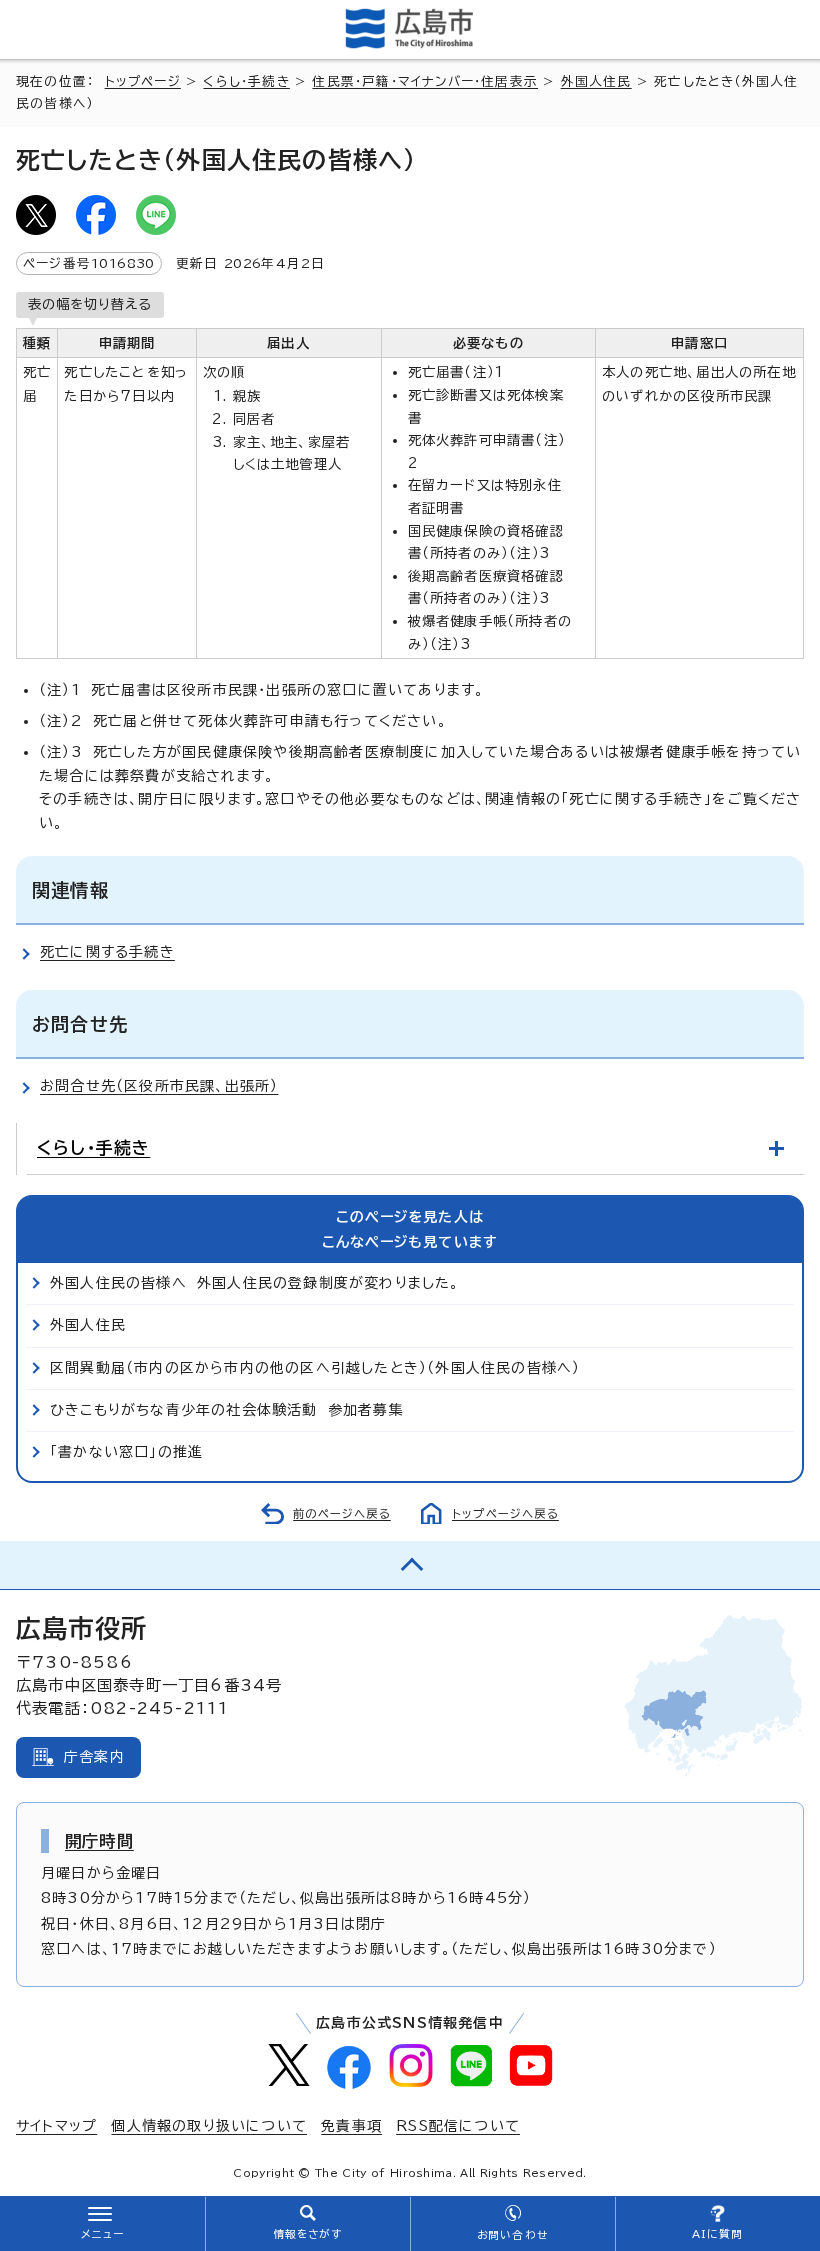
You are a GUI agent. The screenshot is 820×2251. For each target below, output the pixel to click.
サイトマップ (56, 2126)
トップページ (143, 81)
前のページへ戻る (342, 1513)
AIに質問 (717, 2234)
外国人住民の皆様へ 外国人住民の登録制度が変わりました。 (255, 1283)
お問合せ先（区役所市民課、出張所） (159, 1086)
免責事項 (351, 2126)
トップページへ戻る (505, 1513)
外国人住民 (596, 81)
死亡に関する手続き (107, 952)
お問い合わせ (512, 2235)
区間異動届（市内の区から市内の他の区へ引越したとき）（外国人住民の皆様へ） (315, 1368)
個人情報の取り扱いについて (209, 2126)
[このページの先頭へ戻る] (410, 1565)
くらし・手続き (246, 81)
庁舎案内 (94, 1757)
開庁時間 (99, 1841)
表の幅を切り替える (90, 304)
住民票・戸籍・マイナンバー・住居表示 (425, 81)
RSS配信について (458, 2126)
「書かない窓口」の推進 (126, 1452)
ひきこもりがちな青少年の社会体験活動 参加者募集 (227, 1410)
